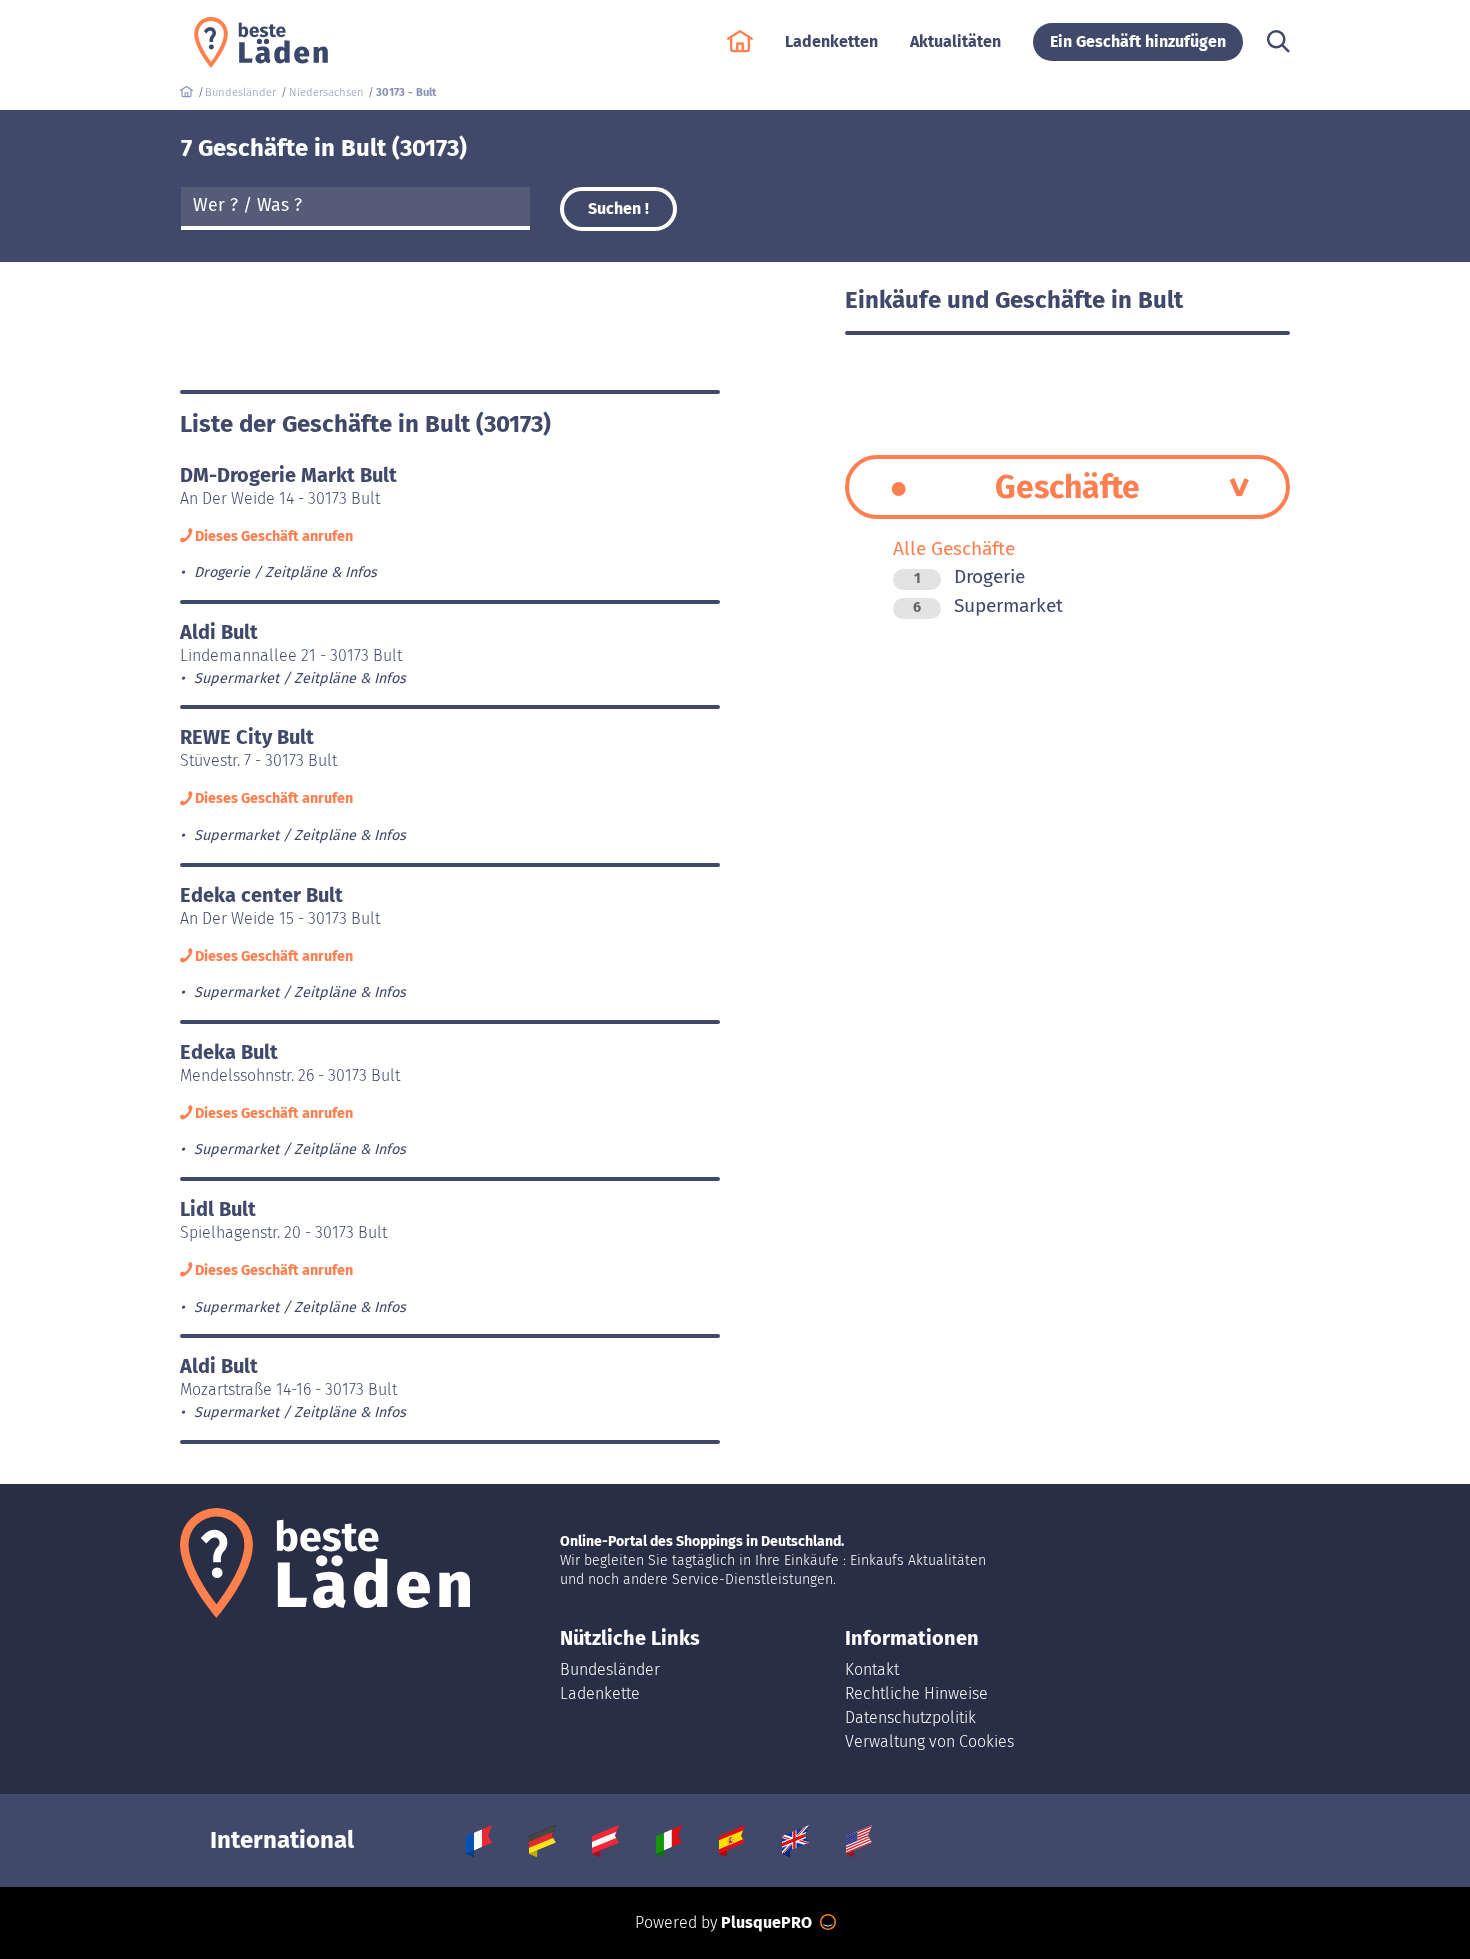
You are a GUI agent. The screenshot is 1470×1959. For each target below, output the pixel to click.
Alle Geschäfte (954, 548)
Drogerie (969, 576)
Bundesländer (610, 1669)
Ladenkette (600, 1693)
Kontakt (872, 1669)
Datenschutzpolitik (910, 1717)
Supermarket (988, 605)
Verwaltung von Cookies (929, 1741)
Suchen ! (618, 208)
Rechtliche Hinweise (916, 1693)
